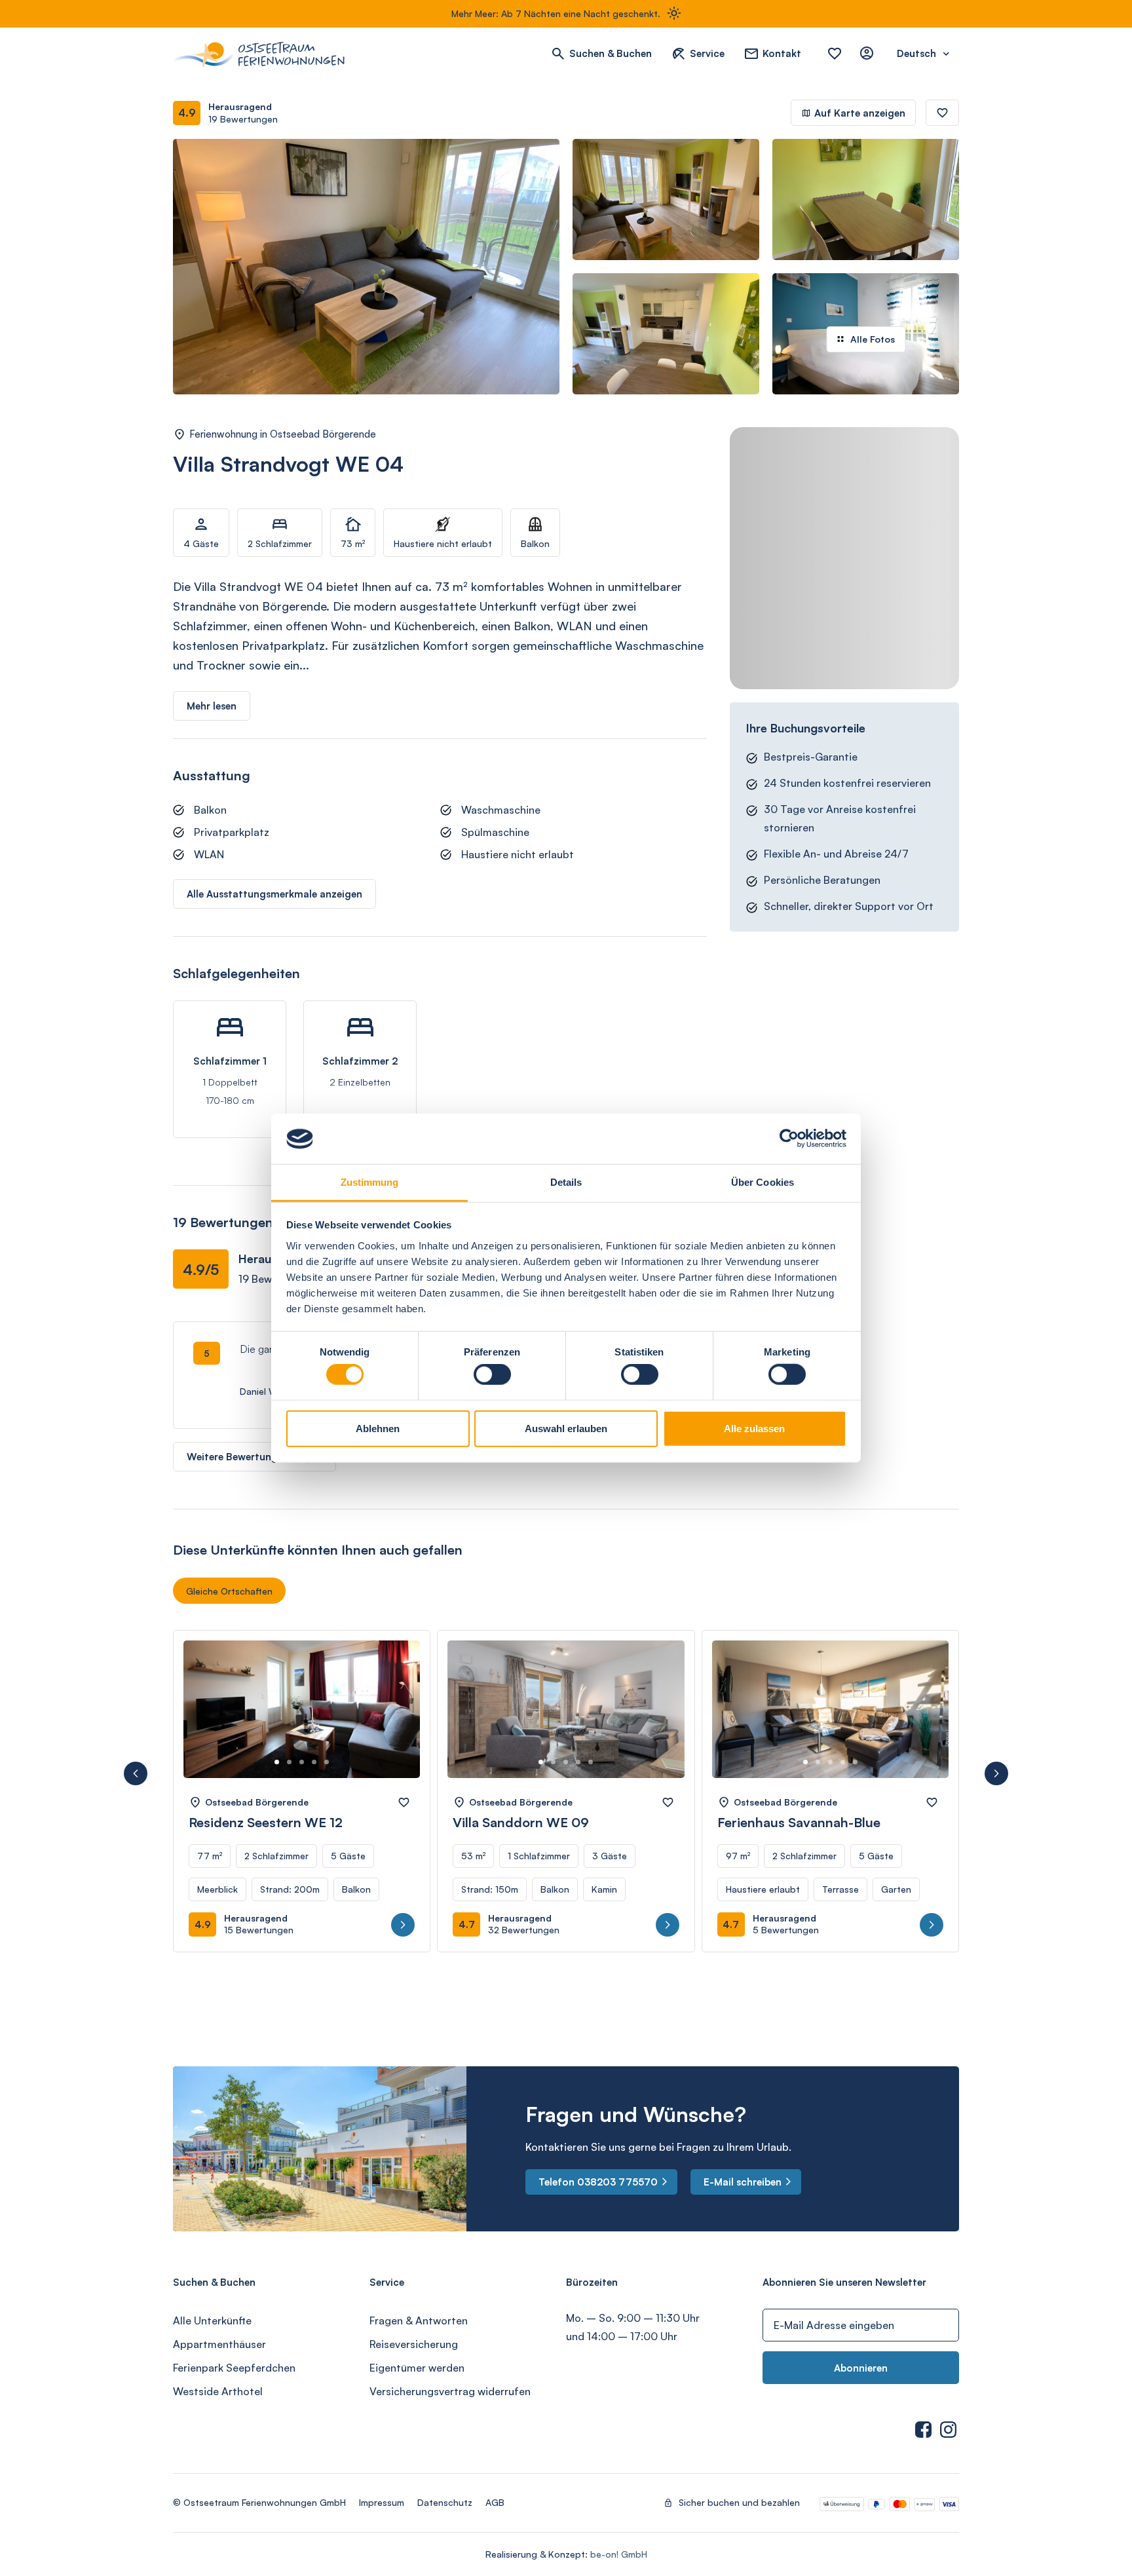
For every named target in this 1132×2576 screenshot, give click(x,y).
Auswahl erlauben (566, 1428)
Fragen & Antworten (419, 2320)
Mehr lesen (212, 706)
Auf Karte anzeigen (860, 113)
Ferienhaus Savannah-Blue (799, 1822)
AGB (495, 2502)
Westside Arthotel (218, 2391)
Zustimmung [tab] (370, 1182)
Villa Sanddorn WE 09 (521, 1822)
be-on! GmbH (619, 2554)
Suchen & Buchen (611, 53)
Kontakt (782, 53)
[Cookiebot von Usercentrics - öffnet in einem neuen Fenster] (789, 1139)
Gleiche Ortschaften (229, 1591)
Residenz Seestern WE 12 (266, 1822)
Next (395, 1722)
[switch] (492, 1374)
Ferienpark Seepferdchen (234, 2368)
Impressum (382, 2502)
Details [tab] (566, 1182)
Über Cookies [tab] (763, 1182)
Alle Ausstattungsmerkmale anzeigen (274, 894)
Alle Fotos (873, 339)
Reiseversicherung (414, 2344)
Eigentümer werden (417, 2368)
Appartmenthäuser (219, 2344)
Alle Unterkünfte (212, 2320)
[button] (136, 1773)
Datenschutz (445, 2502)
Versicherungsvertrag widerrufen (450, 2391)
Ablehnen (378, 1428)
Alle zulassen (754, 1428)
